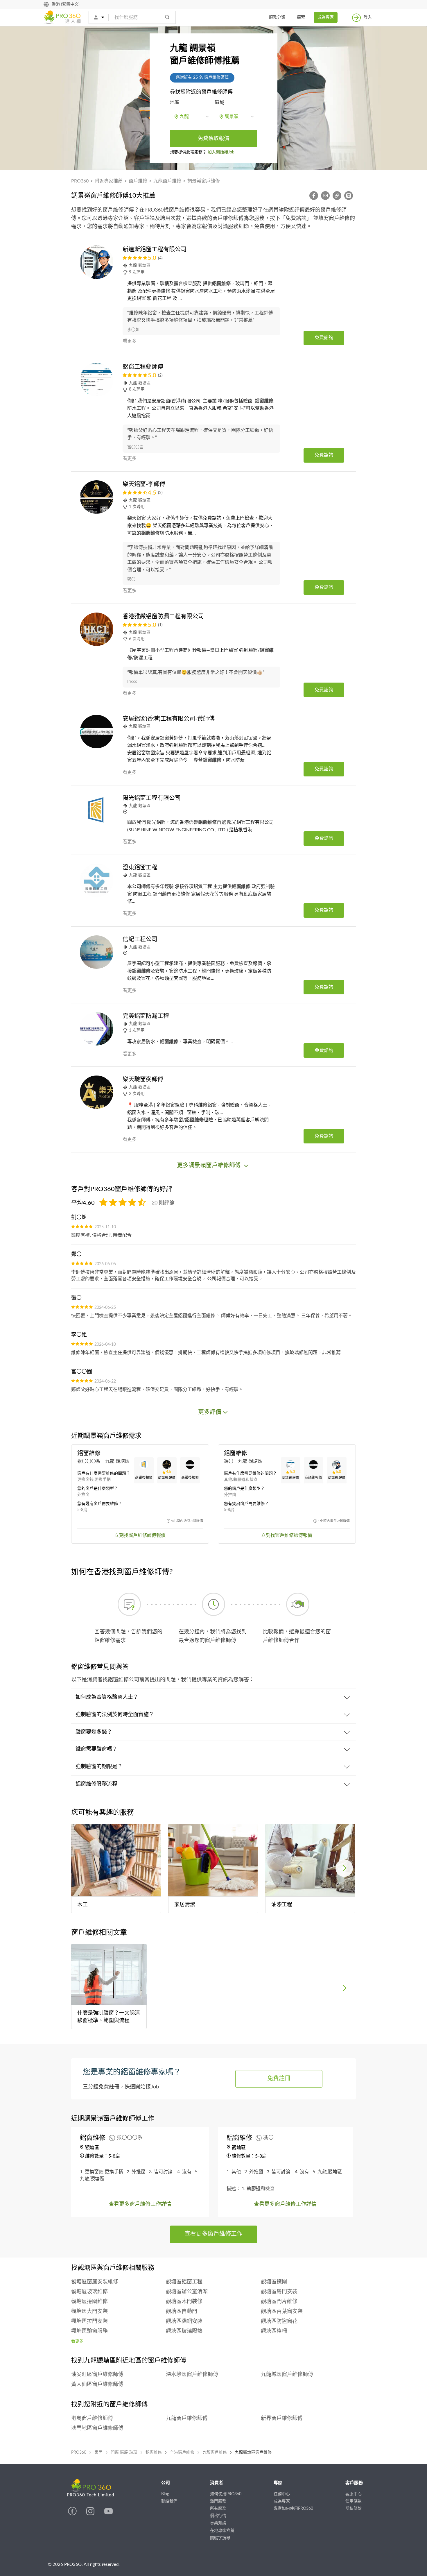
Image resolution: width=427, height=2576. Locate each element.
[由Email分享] (327, 196)
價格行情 (218, 2516)
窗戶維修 (138, 181)
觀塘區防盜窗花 (279, 2321)
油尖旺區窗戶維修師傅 (97, 2375)
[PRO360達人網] (73, 2514)
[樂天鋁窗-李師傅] (97, 497)
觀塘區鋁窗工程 (184, 2282)
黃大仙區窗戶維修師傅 (97, 2385)
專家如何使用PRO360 (293, 2509)
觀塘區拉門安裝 (89, 2321)
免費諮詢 (324, 338)
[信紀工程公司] (97, 952)
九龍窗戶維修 (167, 181)
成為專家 (326, 17)
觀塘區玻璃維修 (89, 2292)
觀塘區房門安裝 (279, 2292)
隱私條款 (354, 2509)
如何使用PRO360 (226, 2494)
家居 (98, 2453)
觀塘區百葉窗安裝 (282, 2312)
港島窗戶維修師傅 (92, 2419)
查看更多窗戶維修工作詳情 (140, 2204)
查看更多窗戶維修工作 (214, 2234)
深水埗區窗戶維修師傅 (192, 2375)
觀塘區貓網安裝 (184, 2321)
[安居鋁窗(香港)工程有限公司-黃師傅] (97, 732)
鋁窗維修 (154, 2453)
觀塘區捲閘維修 (89, 2302)
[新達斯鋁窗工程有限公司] (97, 262)
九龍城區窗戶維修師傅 (287, 2375)
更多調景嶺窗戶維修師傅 (210, 1166)
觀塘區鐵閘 (274, 2282)
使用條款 (354, 2501)
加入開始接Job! (222, 152)
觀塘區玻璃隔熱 (184, 2331)
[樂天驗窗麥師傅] (97, 1092)
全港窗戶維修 (182, 2453)
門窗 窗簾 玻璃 (124, 2453)
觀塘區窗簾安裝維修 (95, 2282)
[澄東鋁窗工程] (97, 880)
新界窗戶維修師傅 (282, 2419)
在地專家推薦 (222, 2531)
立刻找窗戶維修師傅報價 (140, 1535)
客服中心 (354, 2494)
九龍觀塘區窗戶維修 (253, 2453)
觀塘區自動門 (182, 2312)
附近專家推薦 (109, 181)
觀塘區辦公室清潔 (187, 2292)
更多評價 (210, 1412)
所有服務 (218, 2509)
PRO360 (80, 181)
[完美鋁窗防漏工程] (97, 1029)
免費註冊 (279, 2079)
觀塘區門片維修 (279, 2302)
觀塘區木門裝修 (184, 2302)
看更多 (77, 2341)
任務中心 (282, 2494)
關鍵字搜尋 (220, 2538)
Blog (165, 2494)
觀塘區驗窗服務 (89, 2331)
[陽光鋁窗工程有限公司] (97, 811)
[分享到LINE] (350, 196)
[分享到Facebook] (315, 196)
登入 (368, 17)
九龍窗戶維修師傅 (187, 2419)
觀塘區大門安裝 (89, 2312)
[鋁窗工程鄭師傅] (97, 380)
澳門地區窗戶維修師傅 (97, 2428)
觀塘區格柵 (274, 2331)
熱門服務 (218, 2501)
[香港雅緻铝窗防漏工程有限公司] (97, 629)
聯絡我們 (169, 2501)
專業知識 (218, 2523)
